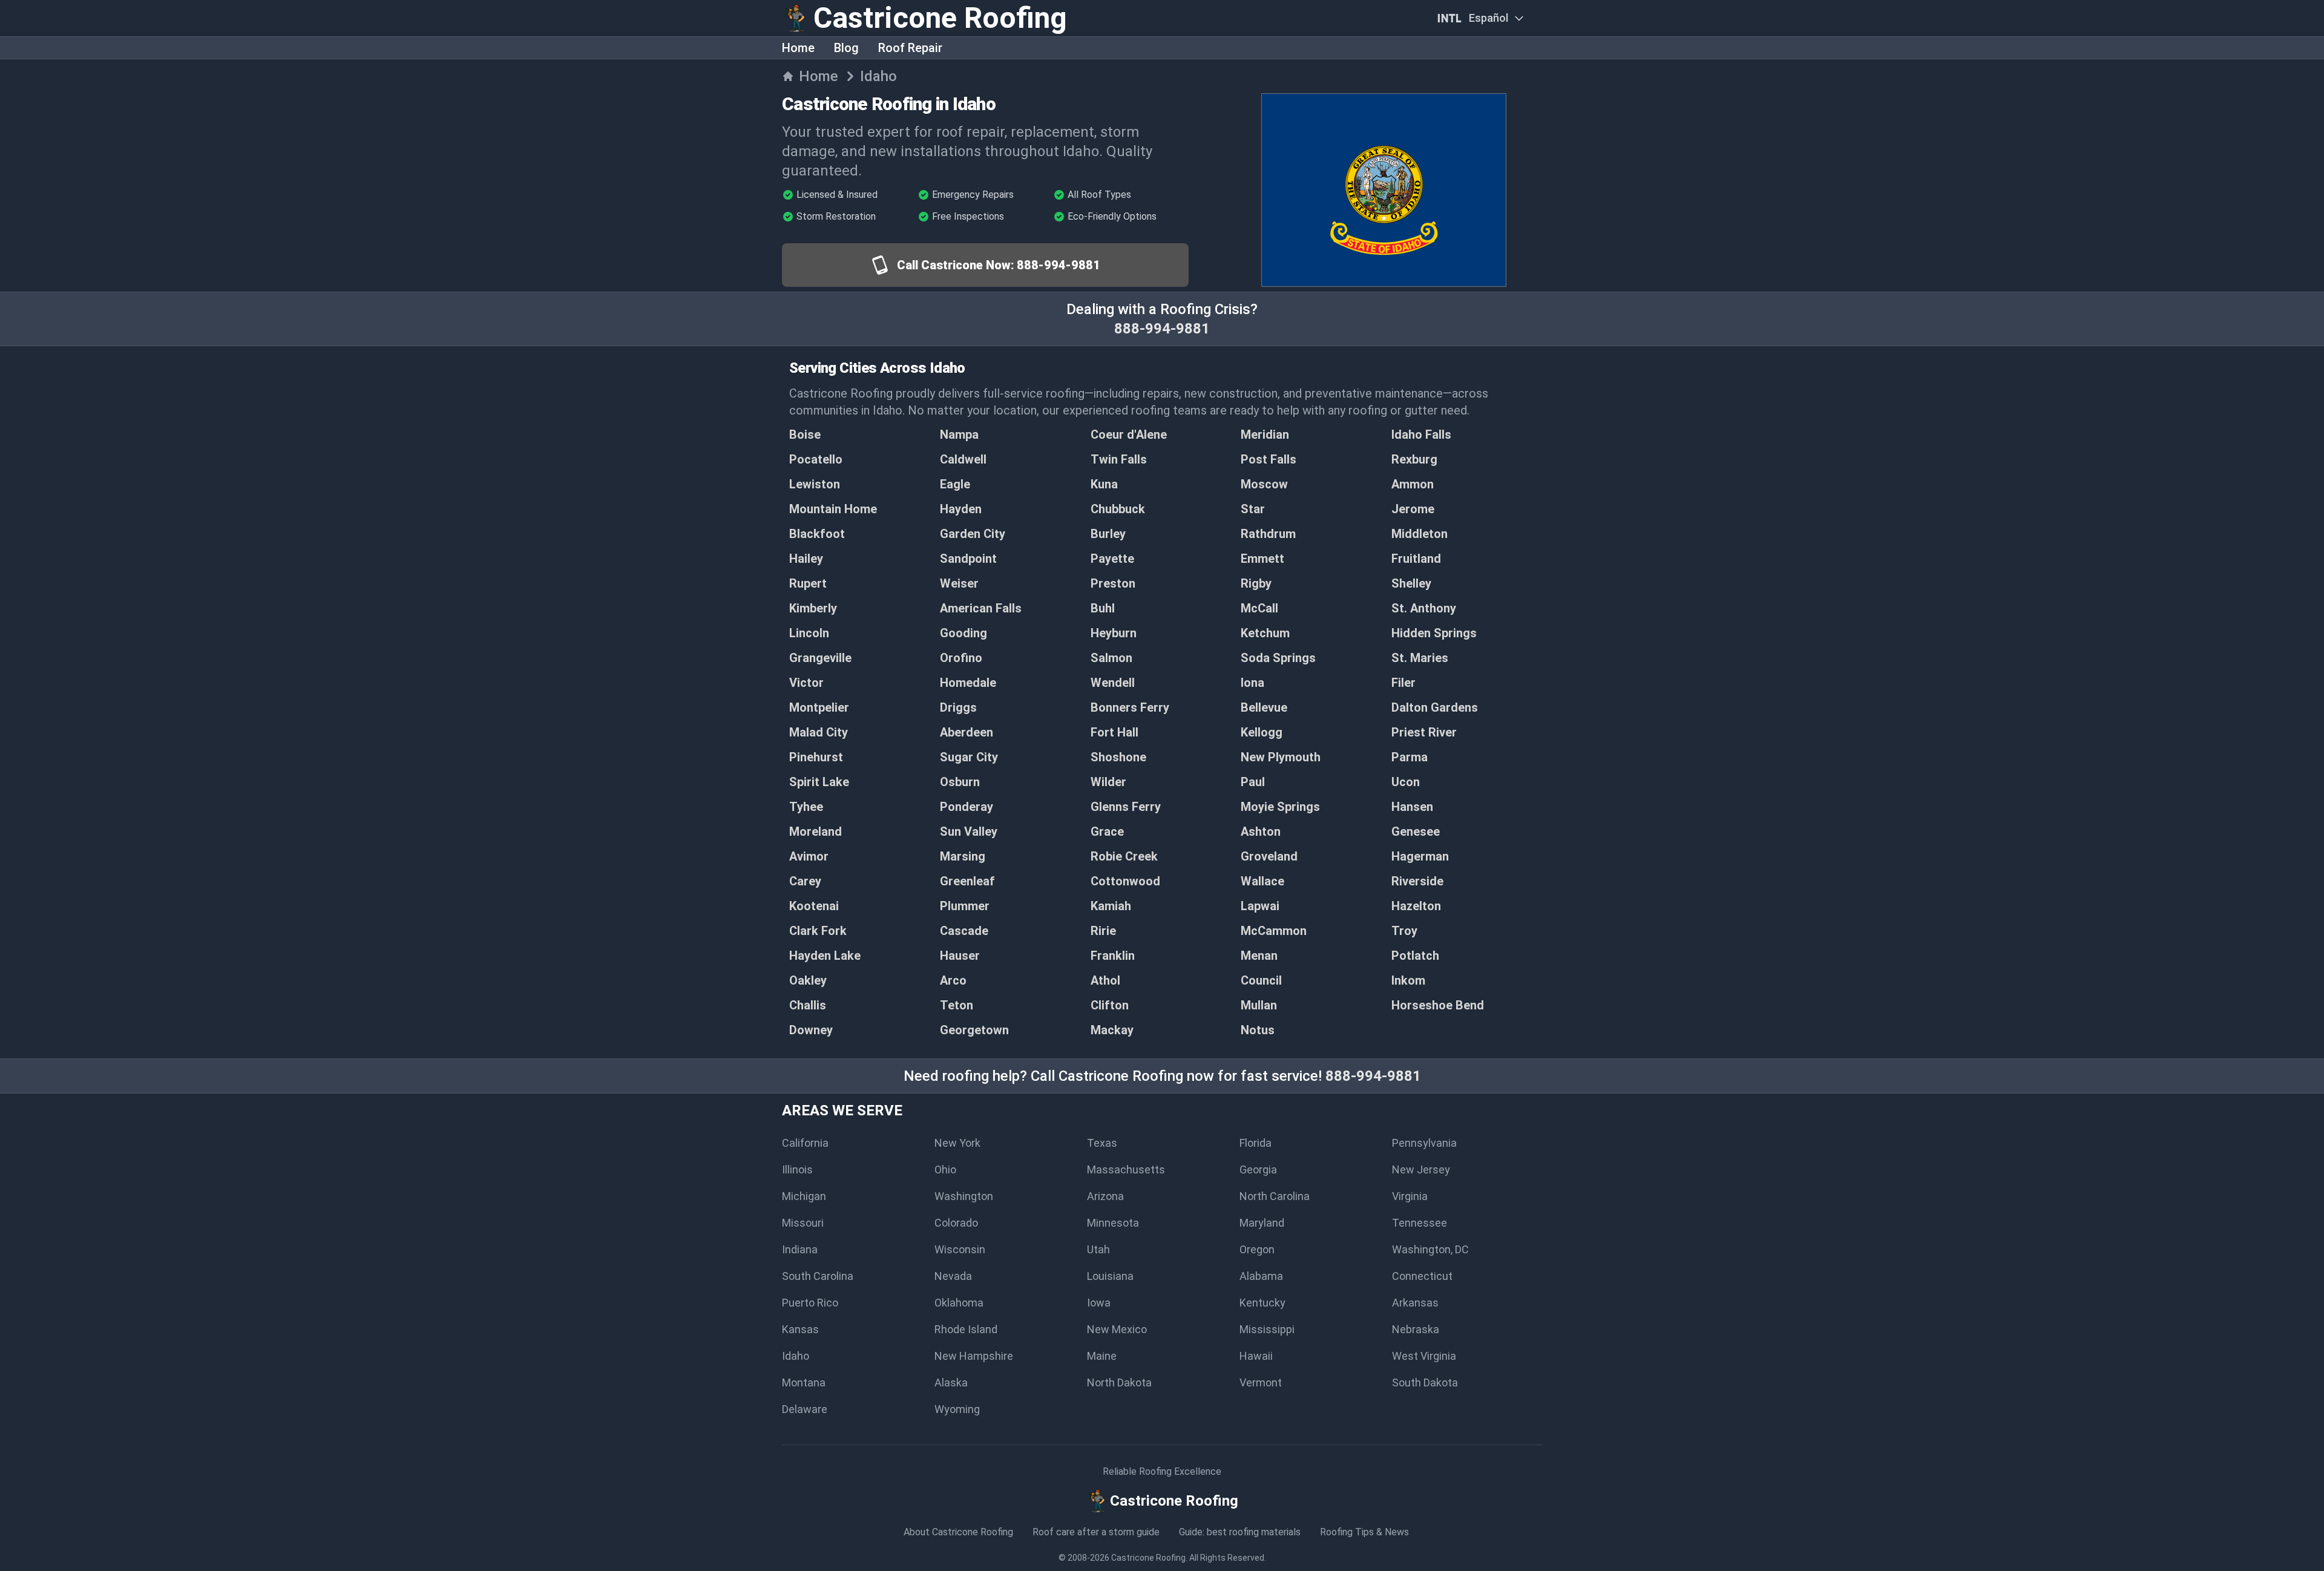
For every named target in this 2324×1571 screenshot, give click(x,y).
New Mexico (1117, 1329)
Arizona (1105, 1196)
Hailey (806, 559)
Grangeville (820, 658)
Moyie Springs (1280, 807)
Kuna (1104, 484)
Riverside (1417, 881)
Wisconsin (960, 1249)
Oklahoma (959, 1303)
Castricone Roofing (1148, 1558)
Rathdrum (1268, 534)
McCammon (1274, 931)
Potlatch (1415, 956)
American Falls (981, 608)
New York (957, 1143)
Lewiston (815, 484)
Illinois (797, 1169)
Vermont (1261, 1382)
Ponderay (967, 807)
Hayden (961, 509)
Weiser (959, 583)
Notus (1258, 1030)
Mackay (1112, 1030)
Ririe (1103, 931)
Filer (1403, 683)
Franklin (1113, 956)
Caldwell (963, 459)
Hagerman (1420, 856)
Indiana (800, 1249)
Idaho (796, 1356)
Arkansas (1415, 1303)
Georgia (1258, 1169)
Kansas (800, 1329)
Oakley (808, 980)
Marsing (963, 856)
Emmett (1262, 559)
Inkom (1408, 980)
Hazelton (1416, 906)
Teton (957, 1005)
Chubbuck (1118, 509)
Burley (1108, 534)
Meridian (1265, 435)
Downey (811, 1030)
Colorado (956, 1223)
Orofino (961, 658)
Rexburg (1414, 459)
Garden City (973, 534)
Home (798, 48)
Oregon (1257, 1249)
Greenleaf (967, 881)
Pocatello (816, 459)
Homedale (968, 683)
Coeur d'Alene (1129, 435)
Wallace (1262, 881)
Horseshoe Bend (1438, 1005)
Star (1253, 509)
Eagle (955, 484)
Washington (964, 1196)
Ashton (1261, 831)
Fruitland (1416, 559)
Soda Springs (1278, 658)
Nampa (959, 435)
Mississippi (1267, 1329)
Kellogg (1262, 732)
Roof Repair (910, 48)
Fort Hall (1114, 732)
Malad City (819, 732)
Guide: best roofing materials (1240, 1532)
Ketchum (1265, 633)
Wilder (1108, 782)
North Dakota (1119, 1382)
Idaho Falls (1421, 435)
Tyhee (806, 807)
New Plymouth (1281, 757)
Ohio (945, 1169)
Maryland (1262, 1223)
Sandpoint (968, 559)
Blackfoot (817, 534)
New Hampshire (974, 1356)
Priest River (1424, 732)
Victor (806, 683)
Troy (1404, 931)
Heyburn (1114, 633)
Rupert (808, 583)
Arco (953, 980)
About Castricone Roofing (958, 1532)
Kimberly (813, 608)
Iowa (1099, 1303)
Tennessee (1420, 1223)
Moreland (816, 831)
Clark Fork (818, 931)
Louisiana (1110, 1276)
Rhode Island (966, 1329)
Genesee (1416, 831)
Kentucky (1262, 1303)
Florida (1256, 1143)
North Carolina (1275, 1196)
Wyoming (957, 1409)
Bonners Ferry (1130, 707)
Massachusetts (1126, 1169)
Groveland (1269, 856)
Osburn (960, 782)
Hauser (960, 956)
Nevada (953, 1276)
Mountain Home (833, 509)
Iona (1252, 683)
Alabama (1261, 1276)
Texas (1102, 1143)
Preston (1113, 583)
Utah (1098, 1249)
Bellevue (1264, 707)
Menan (1259, 956)
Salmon (1111, 658)
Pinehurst (816, 757)
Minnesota (1113, 1223)
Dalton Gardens (1435, 707)
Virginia (1410, 1196)
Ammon (1413, 484)
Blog (846, 48)
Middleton (1420, 534)
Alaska (951, 1382)
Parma (1410, 757)
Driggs (958, 707)
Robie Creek (1124, 856)
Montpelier (819, 707)
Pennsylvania (1424, 1143)
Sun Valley (969, 831)
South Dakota (1425, 1382)
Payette (1112, 559)
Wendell (1113, 683)
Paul (1253, 782)
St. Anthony (1424, 608)
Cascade (964, 931)
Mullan (1259, 1005)
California (805, 1143)
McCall (1259, 608)
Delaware (805, 1409)
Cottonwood (1125, 881)
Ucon (1406, 782)
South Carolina (818, 1276)
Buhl (1103, 608)
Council (1261, 980)
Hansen (1412, 807)
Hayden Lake (825, 956)
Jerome (1413, 509)
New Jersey (1421, 1169)
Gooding (963, 633)
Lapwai (1260, 906)
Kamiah (1111, 906)
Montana (804, 1382)
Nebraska (1416, 1329)
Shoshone (1118, 757)
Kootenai (814, 906)
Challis (808, 1005)
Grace (1107, 831)
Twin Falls (1119, 459)
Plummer (965, 906)
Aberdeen (967, 732)
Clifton (1110, 1005)
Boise (805, 435)
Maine (1102, 1356)
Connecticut (1422, 1276)
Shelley (1411, 583)
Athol (1105, 980)
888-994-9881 (1162, 329)
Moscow (1264, 484)
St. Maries (1420, 658)
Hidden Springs (1434, 633)
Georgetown (974, 1030)
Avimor (809, 856)
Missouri (803, 1223)
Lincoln (809, 633)
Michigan (804, 1196)
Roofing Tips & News (1364, 1532)
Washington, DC (1430, 1249)
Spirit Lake (819, 782)
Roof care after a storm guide (1096, 1532)
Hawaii (1256, 1356)
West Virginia (1424, 1356)
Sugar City (969, 757)
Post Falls (1269, 459)
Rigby (1256, 583)
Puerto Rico (810, 1303)
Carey (805, 881)
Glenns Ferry (1126, 807)
